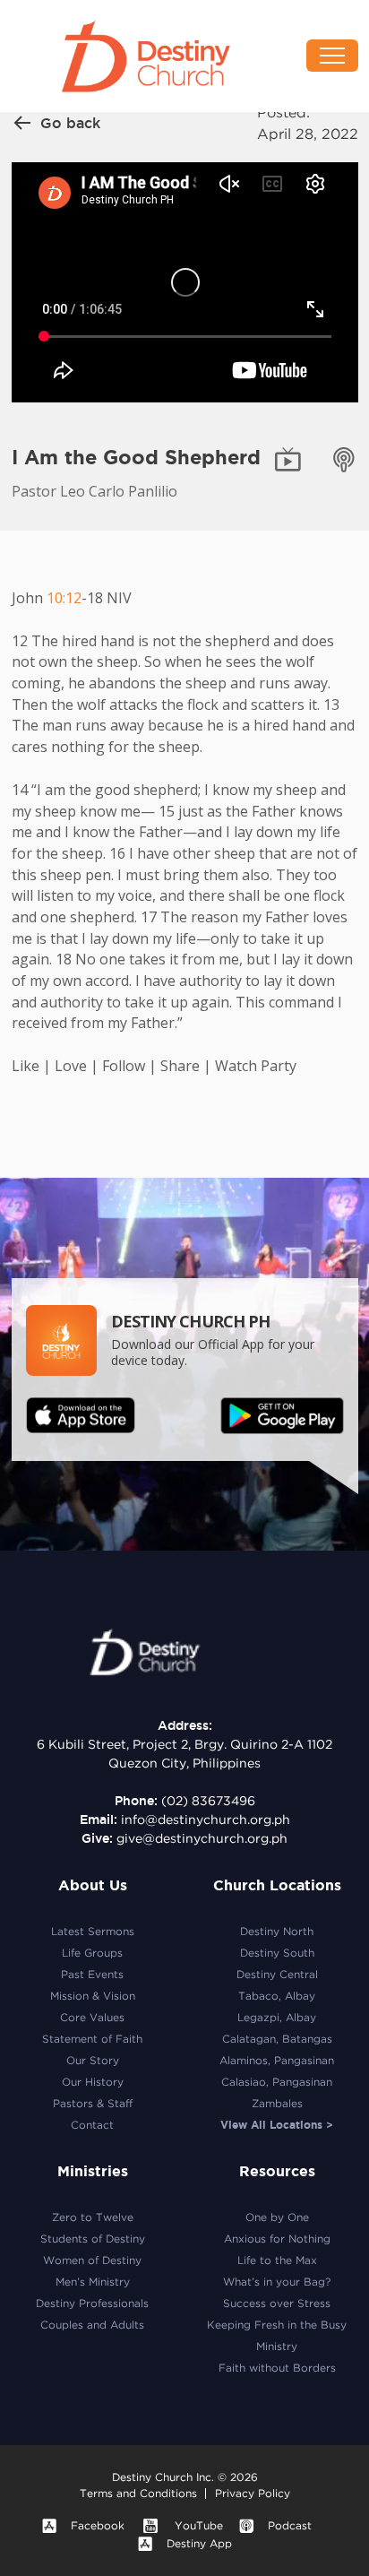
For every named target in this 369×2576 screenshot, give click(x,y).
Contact (92, 2125)
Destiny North (277, 1931)
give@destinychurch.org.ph (202, 1838)
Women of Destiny (92, 2260)
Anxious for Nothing (277, 2239)
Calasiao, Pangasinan (277, 2082)
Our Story (93, 2060)
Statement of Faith (92, 2039)
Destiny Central (277, 1974)
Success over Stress (277, 2303)
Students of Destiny (93, 2239)
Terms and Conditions (138, 2493)
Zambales (277, 2103)
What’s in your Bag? (277, 2282)
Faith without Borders (277, 2368)
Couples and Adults (92, 2325)
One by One (277, 2217)
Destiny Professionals (92, 2303)
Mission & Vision (93, 1996)
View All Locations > (277, 2125)
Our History (93, 2082)
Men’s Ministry (93, 2282)
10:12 (64, 598)
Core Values (92, 2017)
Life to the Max (277, 2260)
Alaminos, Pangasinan (277, 2060)
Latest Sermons (93, 1931)
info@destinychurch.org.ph (206, 1820)
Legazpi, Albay (277, 2017)
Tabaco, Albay (277, 1996)
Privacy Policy (253, 2493)
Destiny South (277, 1953)
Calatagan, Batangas (277, 2039)
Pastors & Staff (93, 2103)
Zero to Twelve (93, 2217)
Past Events (92, 1974)
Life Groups (92, 1953)
